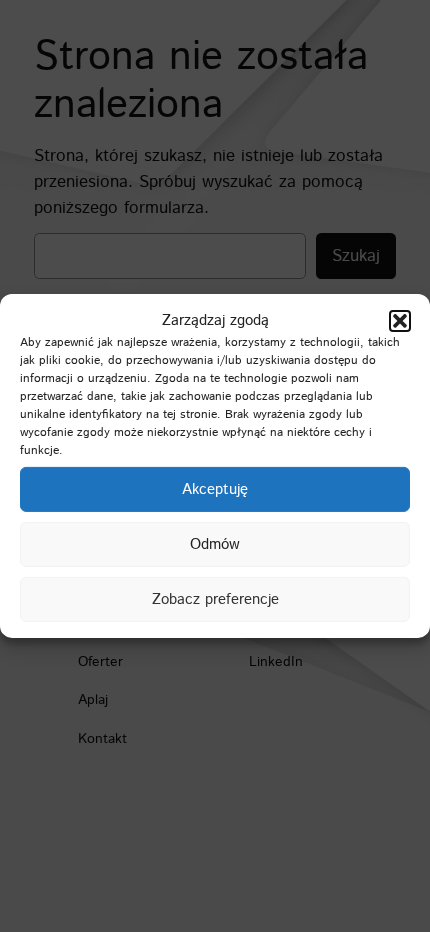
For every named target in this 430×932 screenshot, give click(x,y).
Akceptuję (215, 489)
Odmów (215, 544)
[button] (400, 321)
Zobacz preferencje (215, 599)
